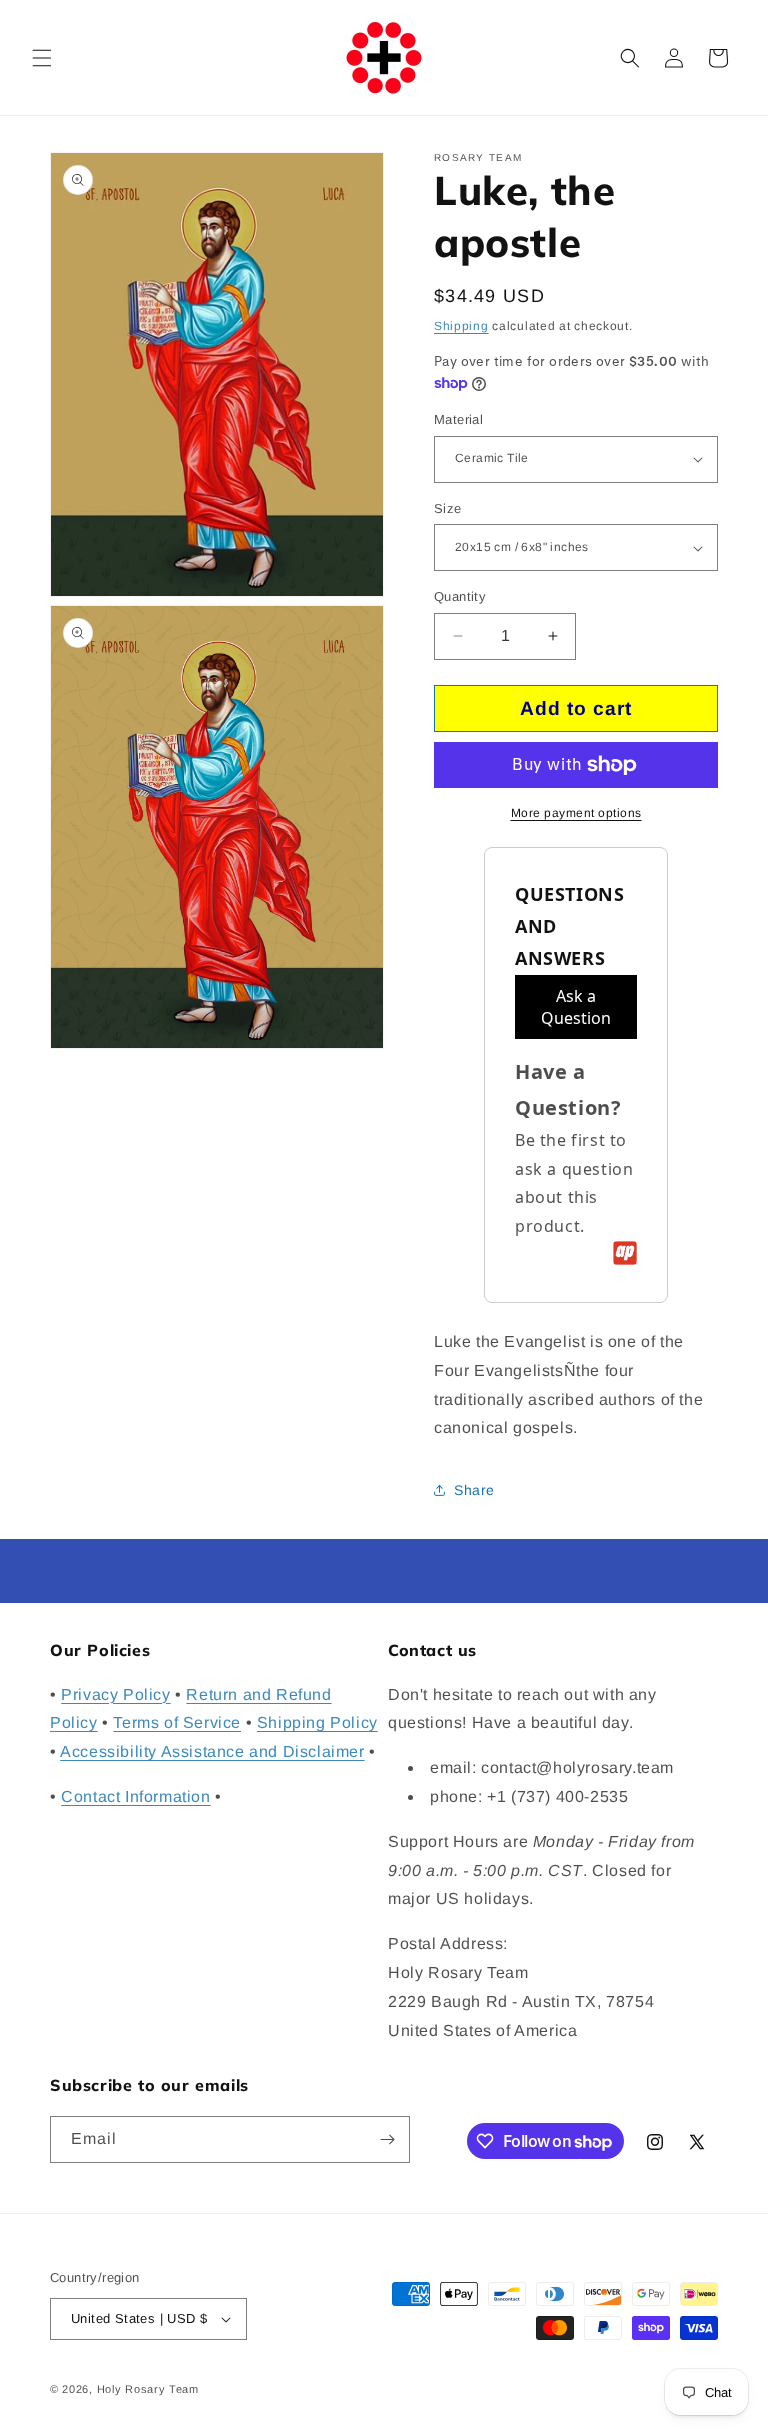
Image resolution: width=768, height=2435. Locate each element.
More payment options (576, 813)
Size (448, 508)
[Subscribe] (387, 2139)
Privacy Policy (115, 1694)
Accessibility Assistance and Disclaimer (212, 1751)
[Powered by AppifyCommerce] (625, 1253)
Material (458, 419)
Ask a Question (576, 1007)
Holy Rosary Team (148, 2389)
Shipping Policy (317, 1722)
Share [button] (474, 1490)
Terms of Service (177, 1722)
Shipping (461, 326)
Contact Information (135, 1796)
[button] (42, 58)
